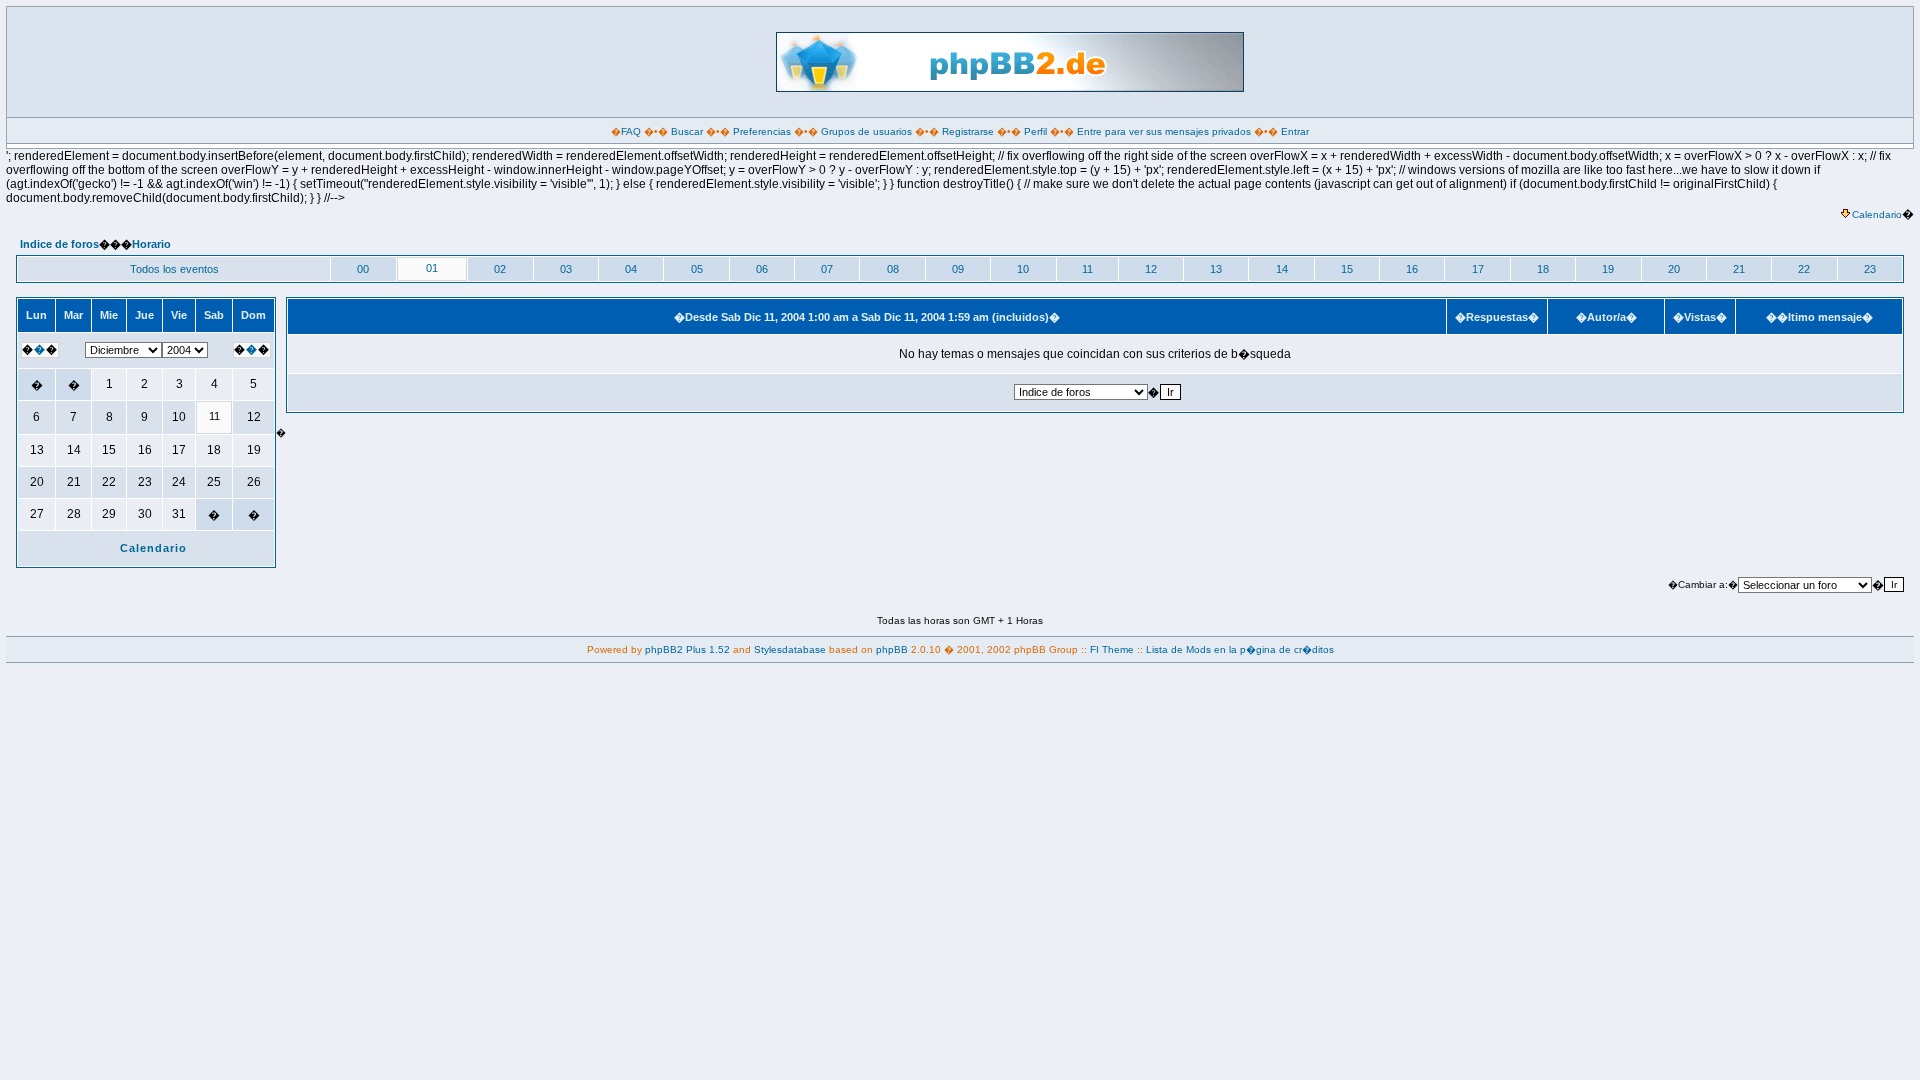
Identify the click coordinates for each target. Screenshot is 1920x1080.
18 (1543, 269)
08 (893, 269)
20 (1674, 269)
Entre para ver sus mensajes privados (1164, 131)
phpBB (892, 649)
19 (1608, 269)
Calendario (1877, 214)
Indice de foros (59, 244)
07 (827, 269)
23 (1870, 269)
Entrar (1295, 131)
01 (432, 268)
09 (958, 269)
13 (1216, 269)
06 (762, 269)
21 (1739, 269)
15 (1347, 269)
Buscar (687, 131)
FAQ (631, 131)
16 (1412, 269)
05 (697, 269)
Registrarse (968, 131)
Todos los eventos (174, 269)
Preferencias (762, 131)
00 (363, 269)
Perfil (1035, 131)
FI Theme (1112, 649)
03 (566, 269)
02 (500, 269)
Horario (151, 244)
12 (1151, 269)
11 (1087, 269)
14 (1282, 269)
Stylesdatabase (790, 649)
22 (1804, 269)
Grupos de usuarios (866, 131)
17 (1478, 269)
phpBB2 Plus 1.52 (687, 649)
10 (1023, 269)
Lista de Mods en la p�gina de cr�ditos (1240, 649)
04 (631, 269)
